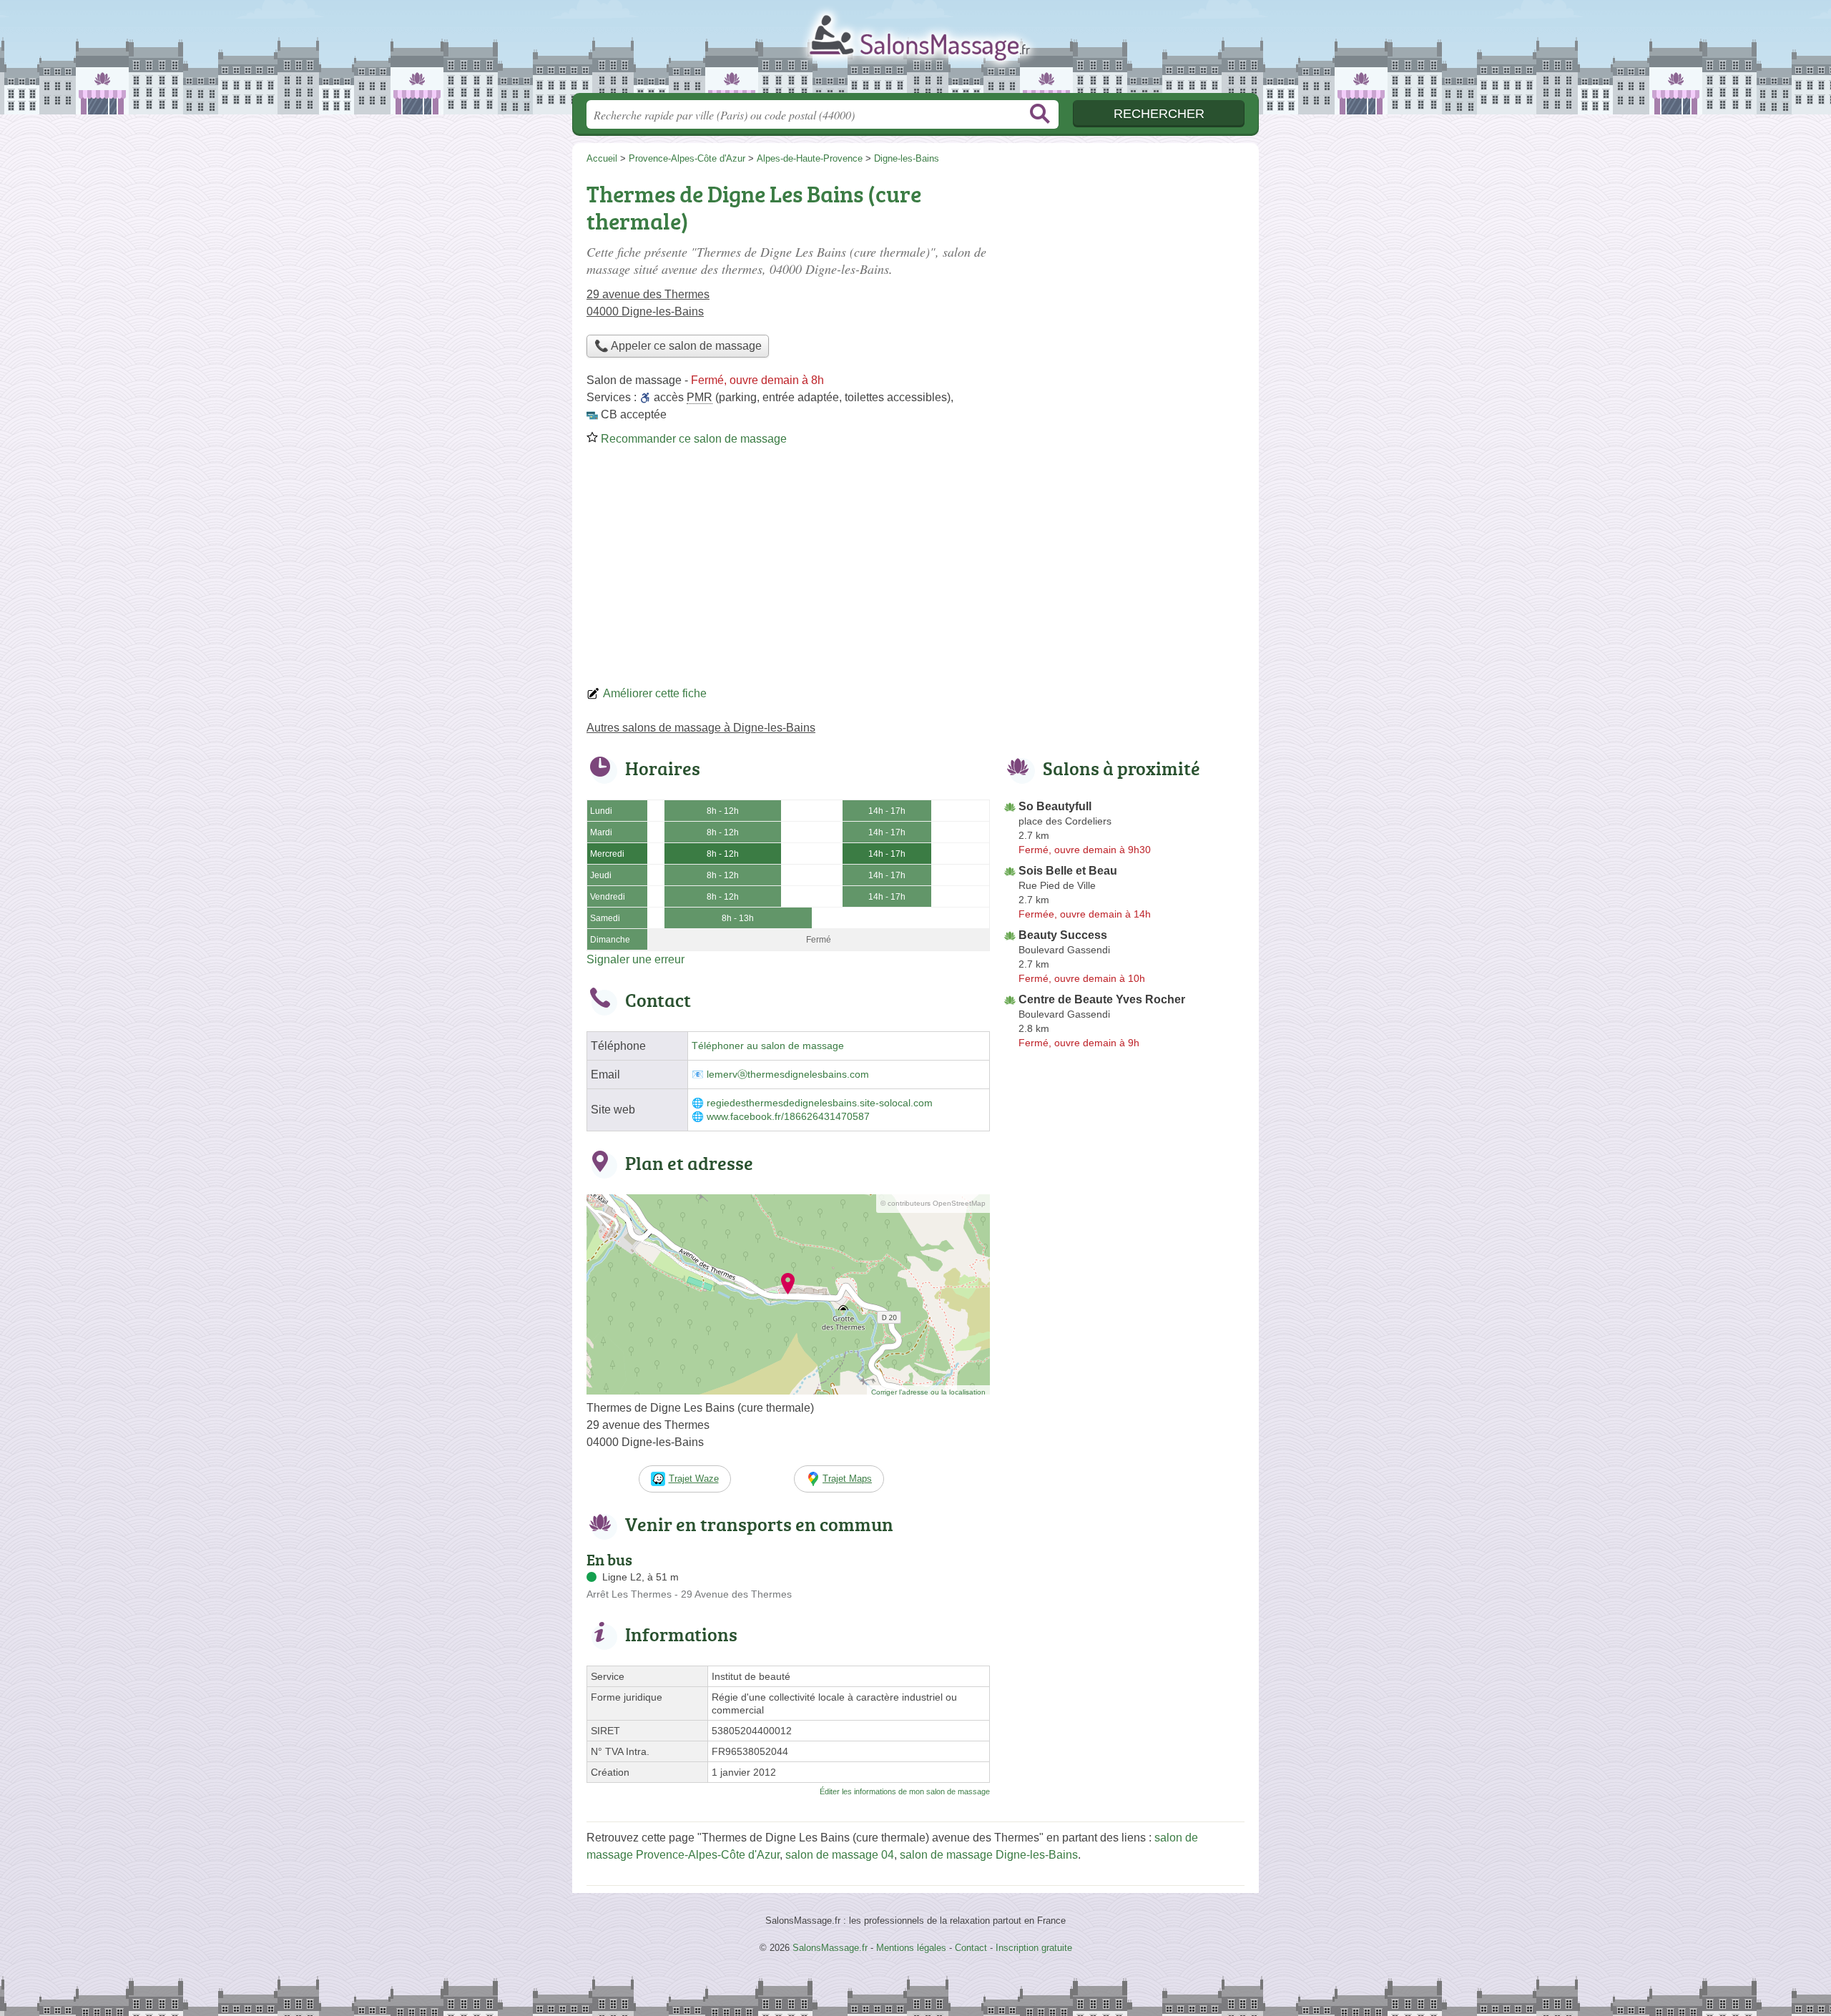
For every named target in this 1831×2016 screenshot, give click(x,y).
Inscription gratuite (1034, 1948)
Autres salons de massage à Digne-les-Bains (701, 728)
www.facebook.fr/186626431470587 (788, 1117)
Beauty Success (1063, 935)
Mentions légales (911, 1948)
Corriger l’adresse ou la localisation (928, 1392)
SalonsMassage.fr (915, 51)
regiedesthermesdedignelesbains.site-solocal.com (820, 1103)
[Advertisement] (915, 571)
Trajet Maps (847, 1479)
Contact (971, 1948)
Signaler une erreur (635, 959)
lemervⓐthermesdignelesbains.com (788, 1075)
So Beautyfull (1055, 806)
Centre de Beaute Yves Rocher (1102, 999)
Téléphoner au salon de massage (768, 1046)
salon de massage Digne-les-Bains (989, 1855)
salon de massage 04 (840, 1855)
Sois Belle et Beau (1068, 871)
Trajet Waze (694, 1479)
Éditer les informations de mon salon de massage (905, 1791)
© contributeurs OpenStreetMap (933, 1203)
